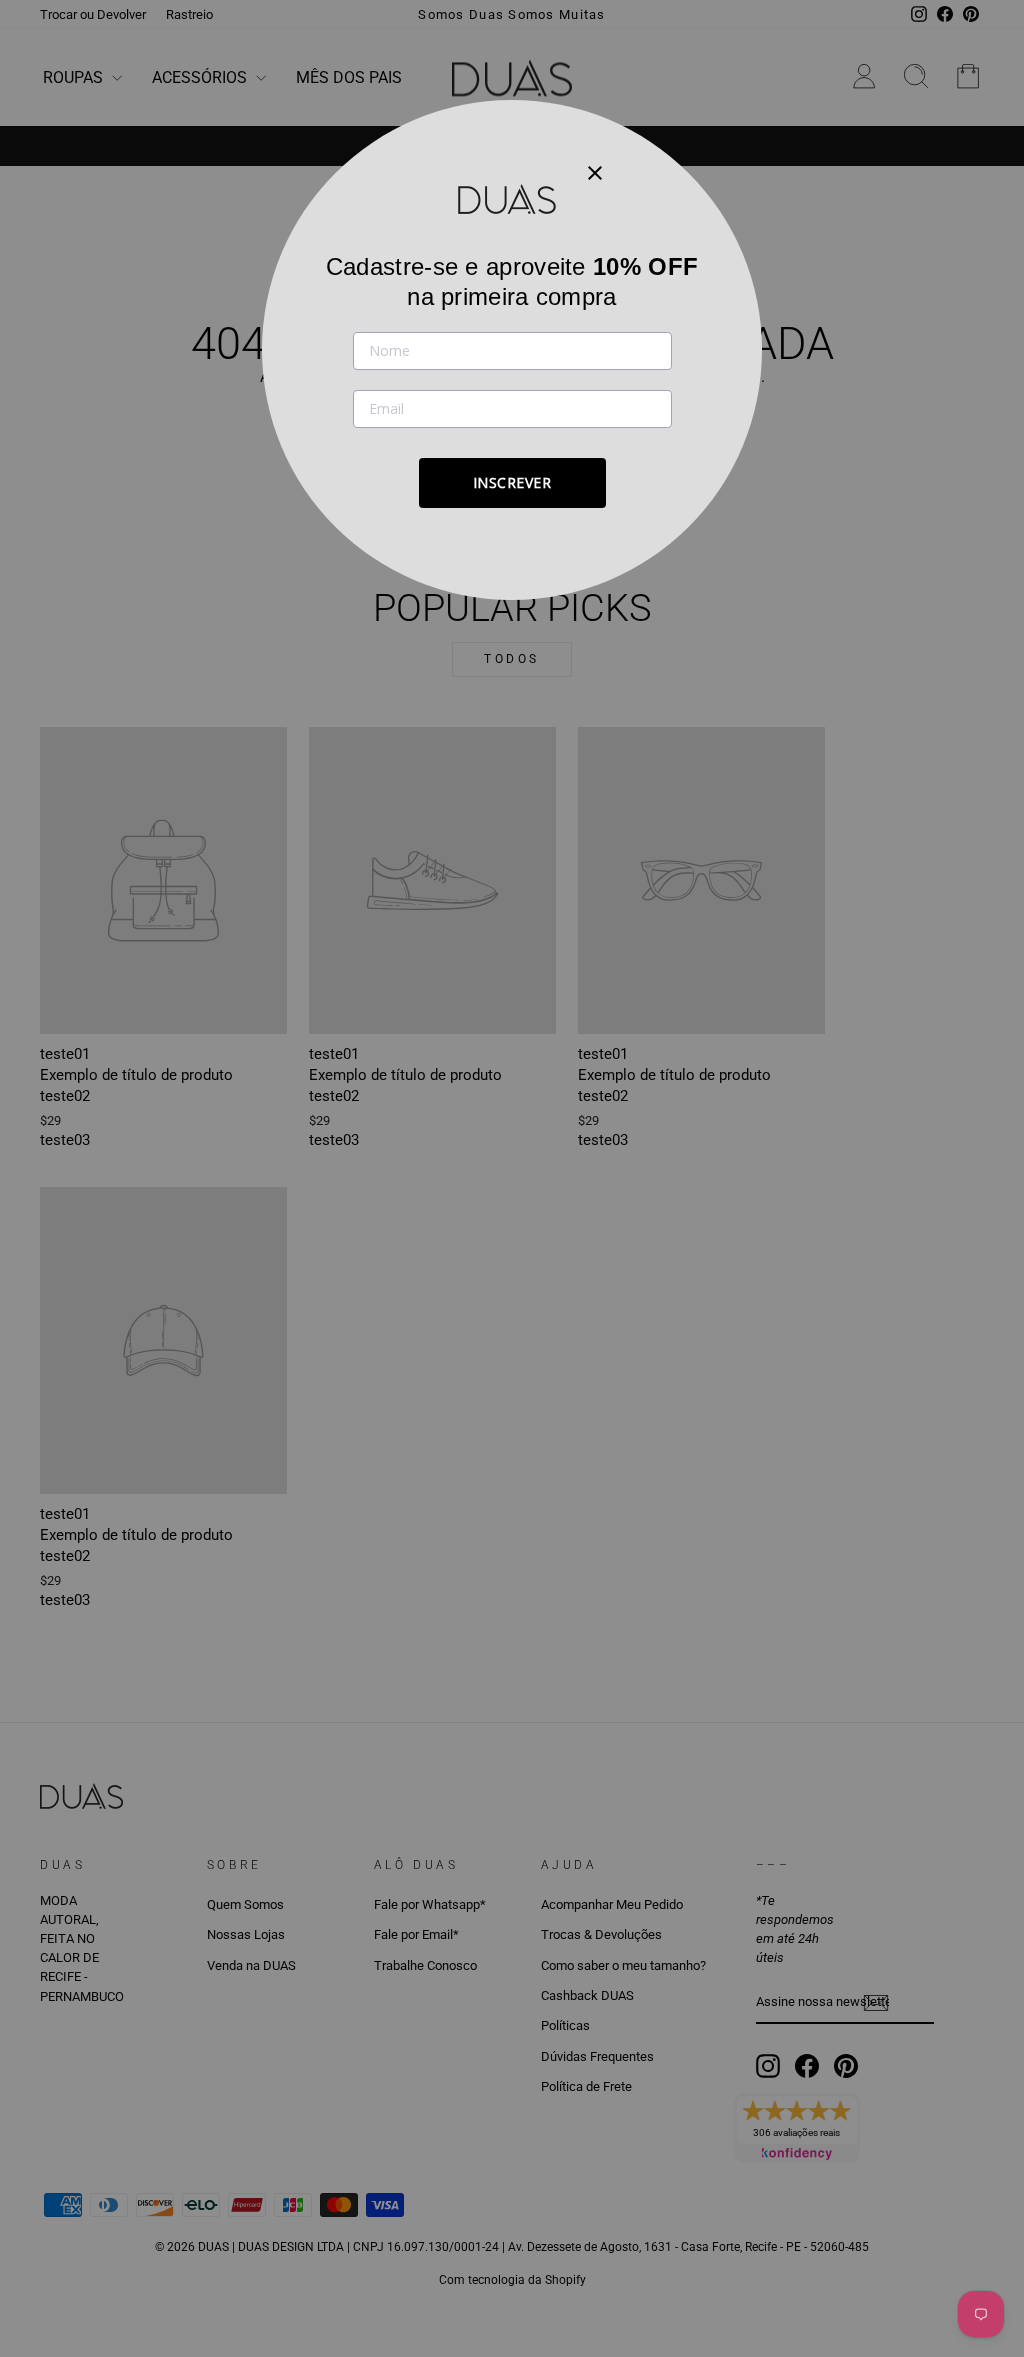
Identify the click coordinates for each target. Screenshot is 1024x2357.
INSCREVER (512, 482)
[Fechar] (595, 172)
